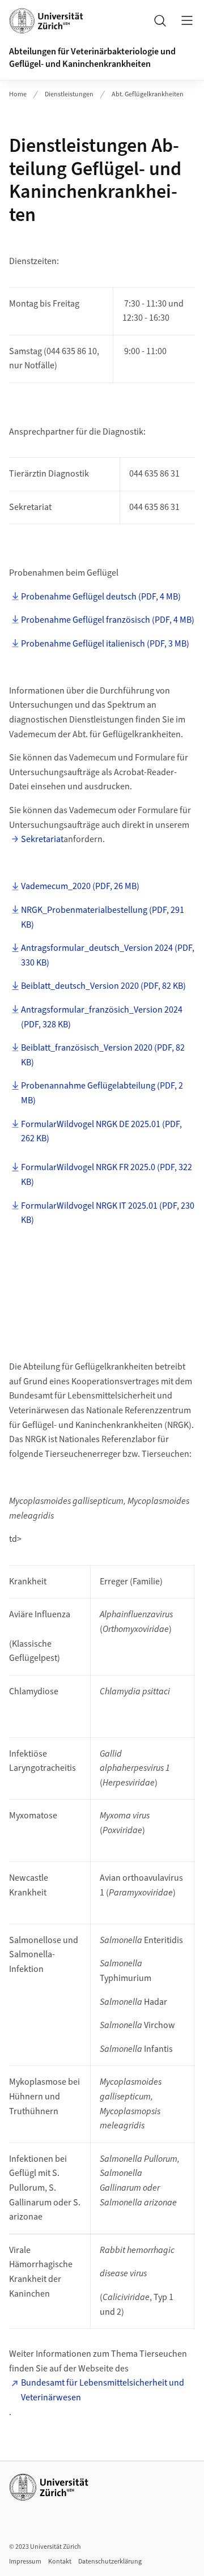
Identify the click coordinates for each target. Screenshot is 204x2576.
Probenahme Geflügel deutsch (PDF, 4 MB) (101, 597)
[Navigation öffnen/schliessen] (187, 20)
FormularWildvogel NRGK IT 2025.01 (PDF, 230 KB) (108, 1213)
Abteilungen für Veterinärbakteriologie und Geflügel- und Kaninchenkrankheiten (92, 58)
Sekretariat (42, 839)
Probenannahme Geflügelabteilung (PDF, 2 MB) (102, 1093)
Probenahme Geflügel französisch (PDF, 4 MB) (108, 620)
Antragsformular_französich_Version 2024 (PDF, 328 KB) (102, 1017)
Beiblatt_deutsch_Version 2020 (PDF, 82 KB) (103, 986)
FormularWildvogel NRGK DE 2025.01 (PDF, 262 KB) (101, 1132)
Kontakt (60, 2562)
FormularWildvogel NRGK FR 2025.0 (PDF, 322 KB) (107, 1175)
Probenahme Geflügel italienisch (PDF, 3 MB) (105, 644)
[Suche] (160, 20)
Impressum (25, 2562)
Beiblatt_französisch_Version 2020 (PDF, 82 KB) (103, 1055)
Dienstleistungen (69, 94)
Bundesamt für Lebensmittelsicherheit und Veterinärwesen (103, 2390)
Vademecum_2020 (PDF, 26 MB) (80, 886)
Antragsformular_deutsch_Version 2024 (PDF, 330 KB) (108, 955)
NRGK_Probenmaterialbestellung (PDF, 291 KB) (103, 917)
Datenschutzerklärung (110, 2562)
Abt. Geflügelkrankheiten (148, 94)
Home (18, 94)
